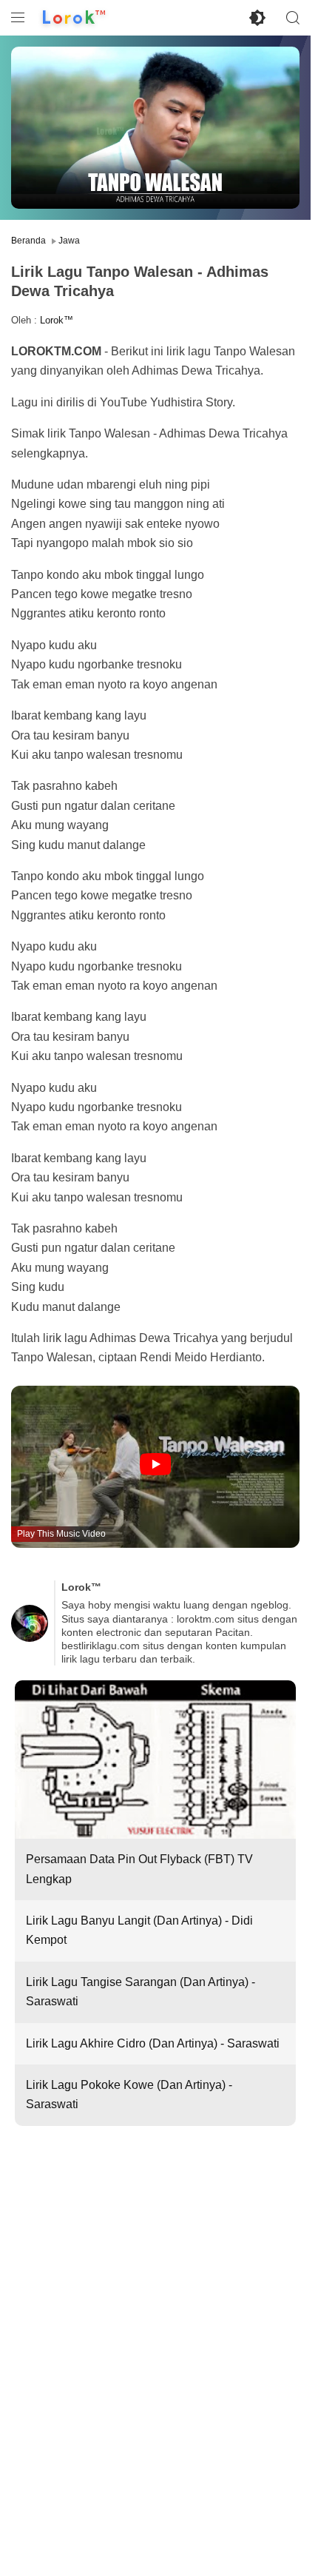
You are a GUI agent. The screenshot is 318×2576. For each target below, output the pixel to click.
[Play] (156, 1465)
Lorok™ (57, 320)
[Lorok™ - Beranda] (74, 18)
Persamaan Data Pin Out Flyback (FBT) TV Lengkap (139, 1869)
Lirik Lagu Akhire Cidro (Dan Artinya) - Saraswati (153, 2043)
